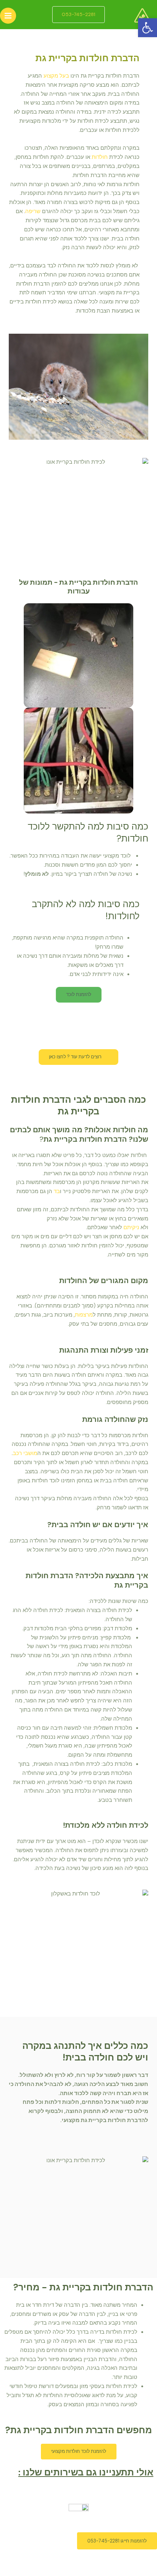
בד (57, 1191)
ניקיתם (131, 1228)
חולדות (100, 157)
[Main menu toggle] (8, 16)
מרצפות (84, 1315)
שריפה (33, 211)
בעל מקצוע (56, 76)
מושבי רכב (25, 1453)
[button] (148, 28)
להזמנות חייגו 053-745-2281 (117, 2541)
